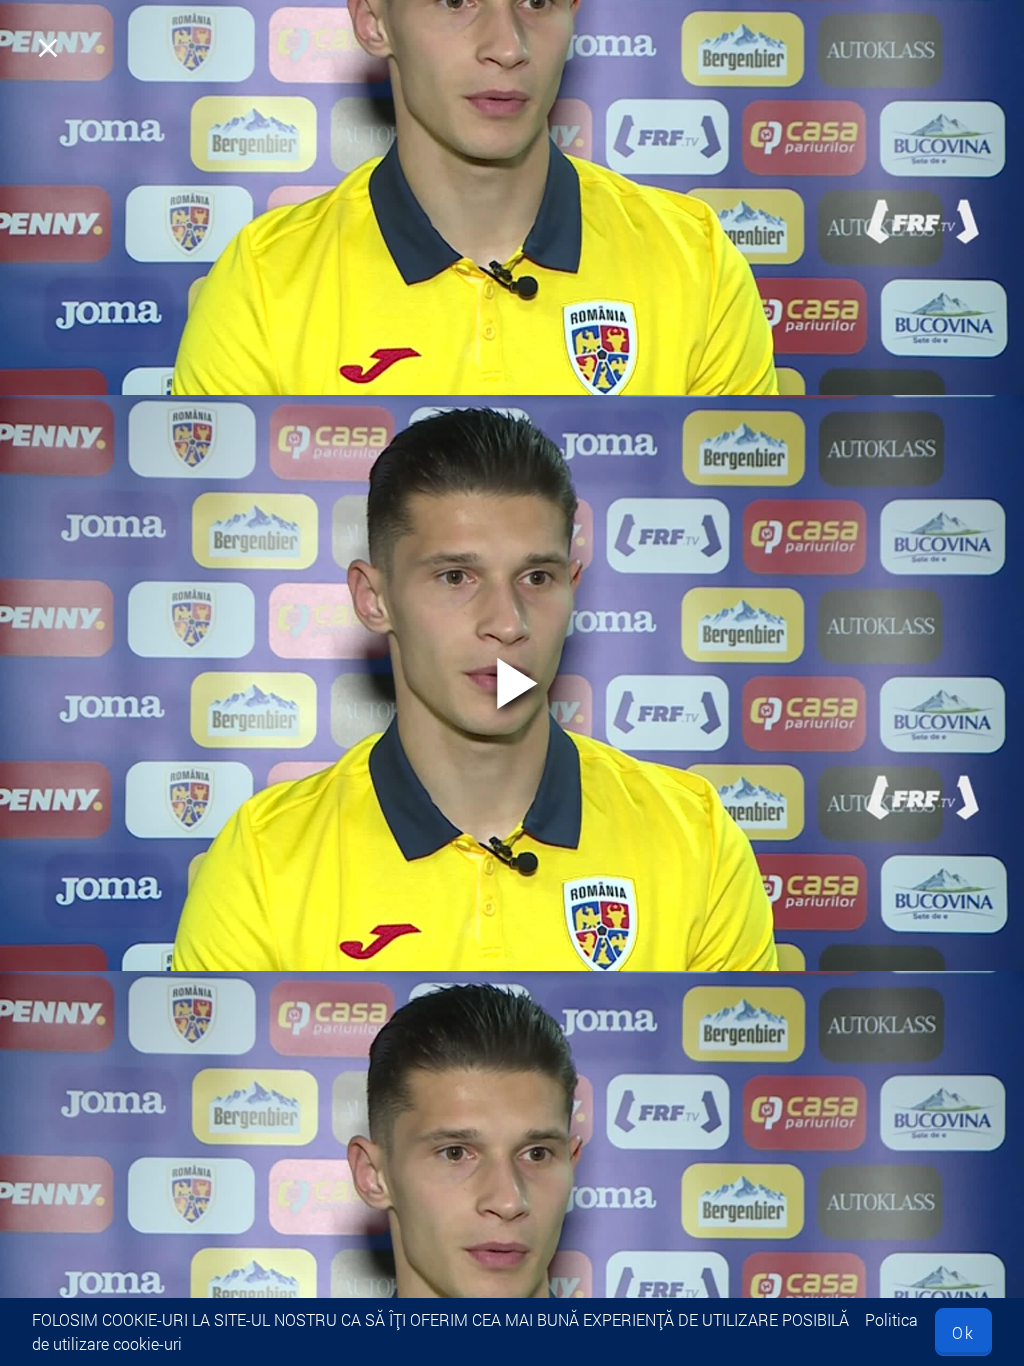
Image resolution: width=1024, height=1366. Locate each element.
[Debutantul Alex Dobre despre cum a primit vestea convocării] (48, 48)
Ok (963, 1332)
